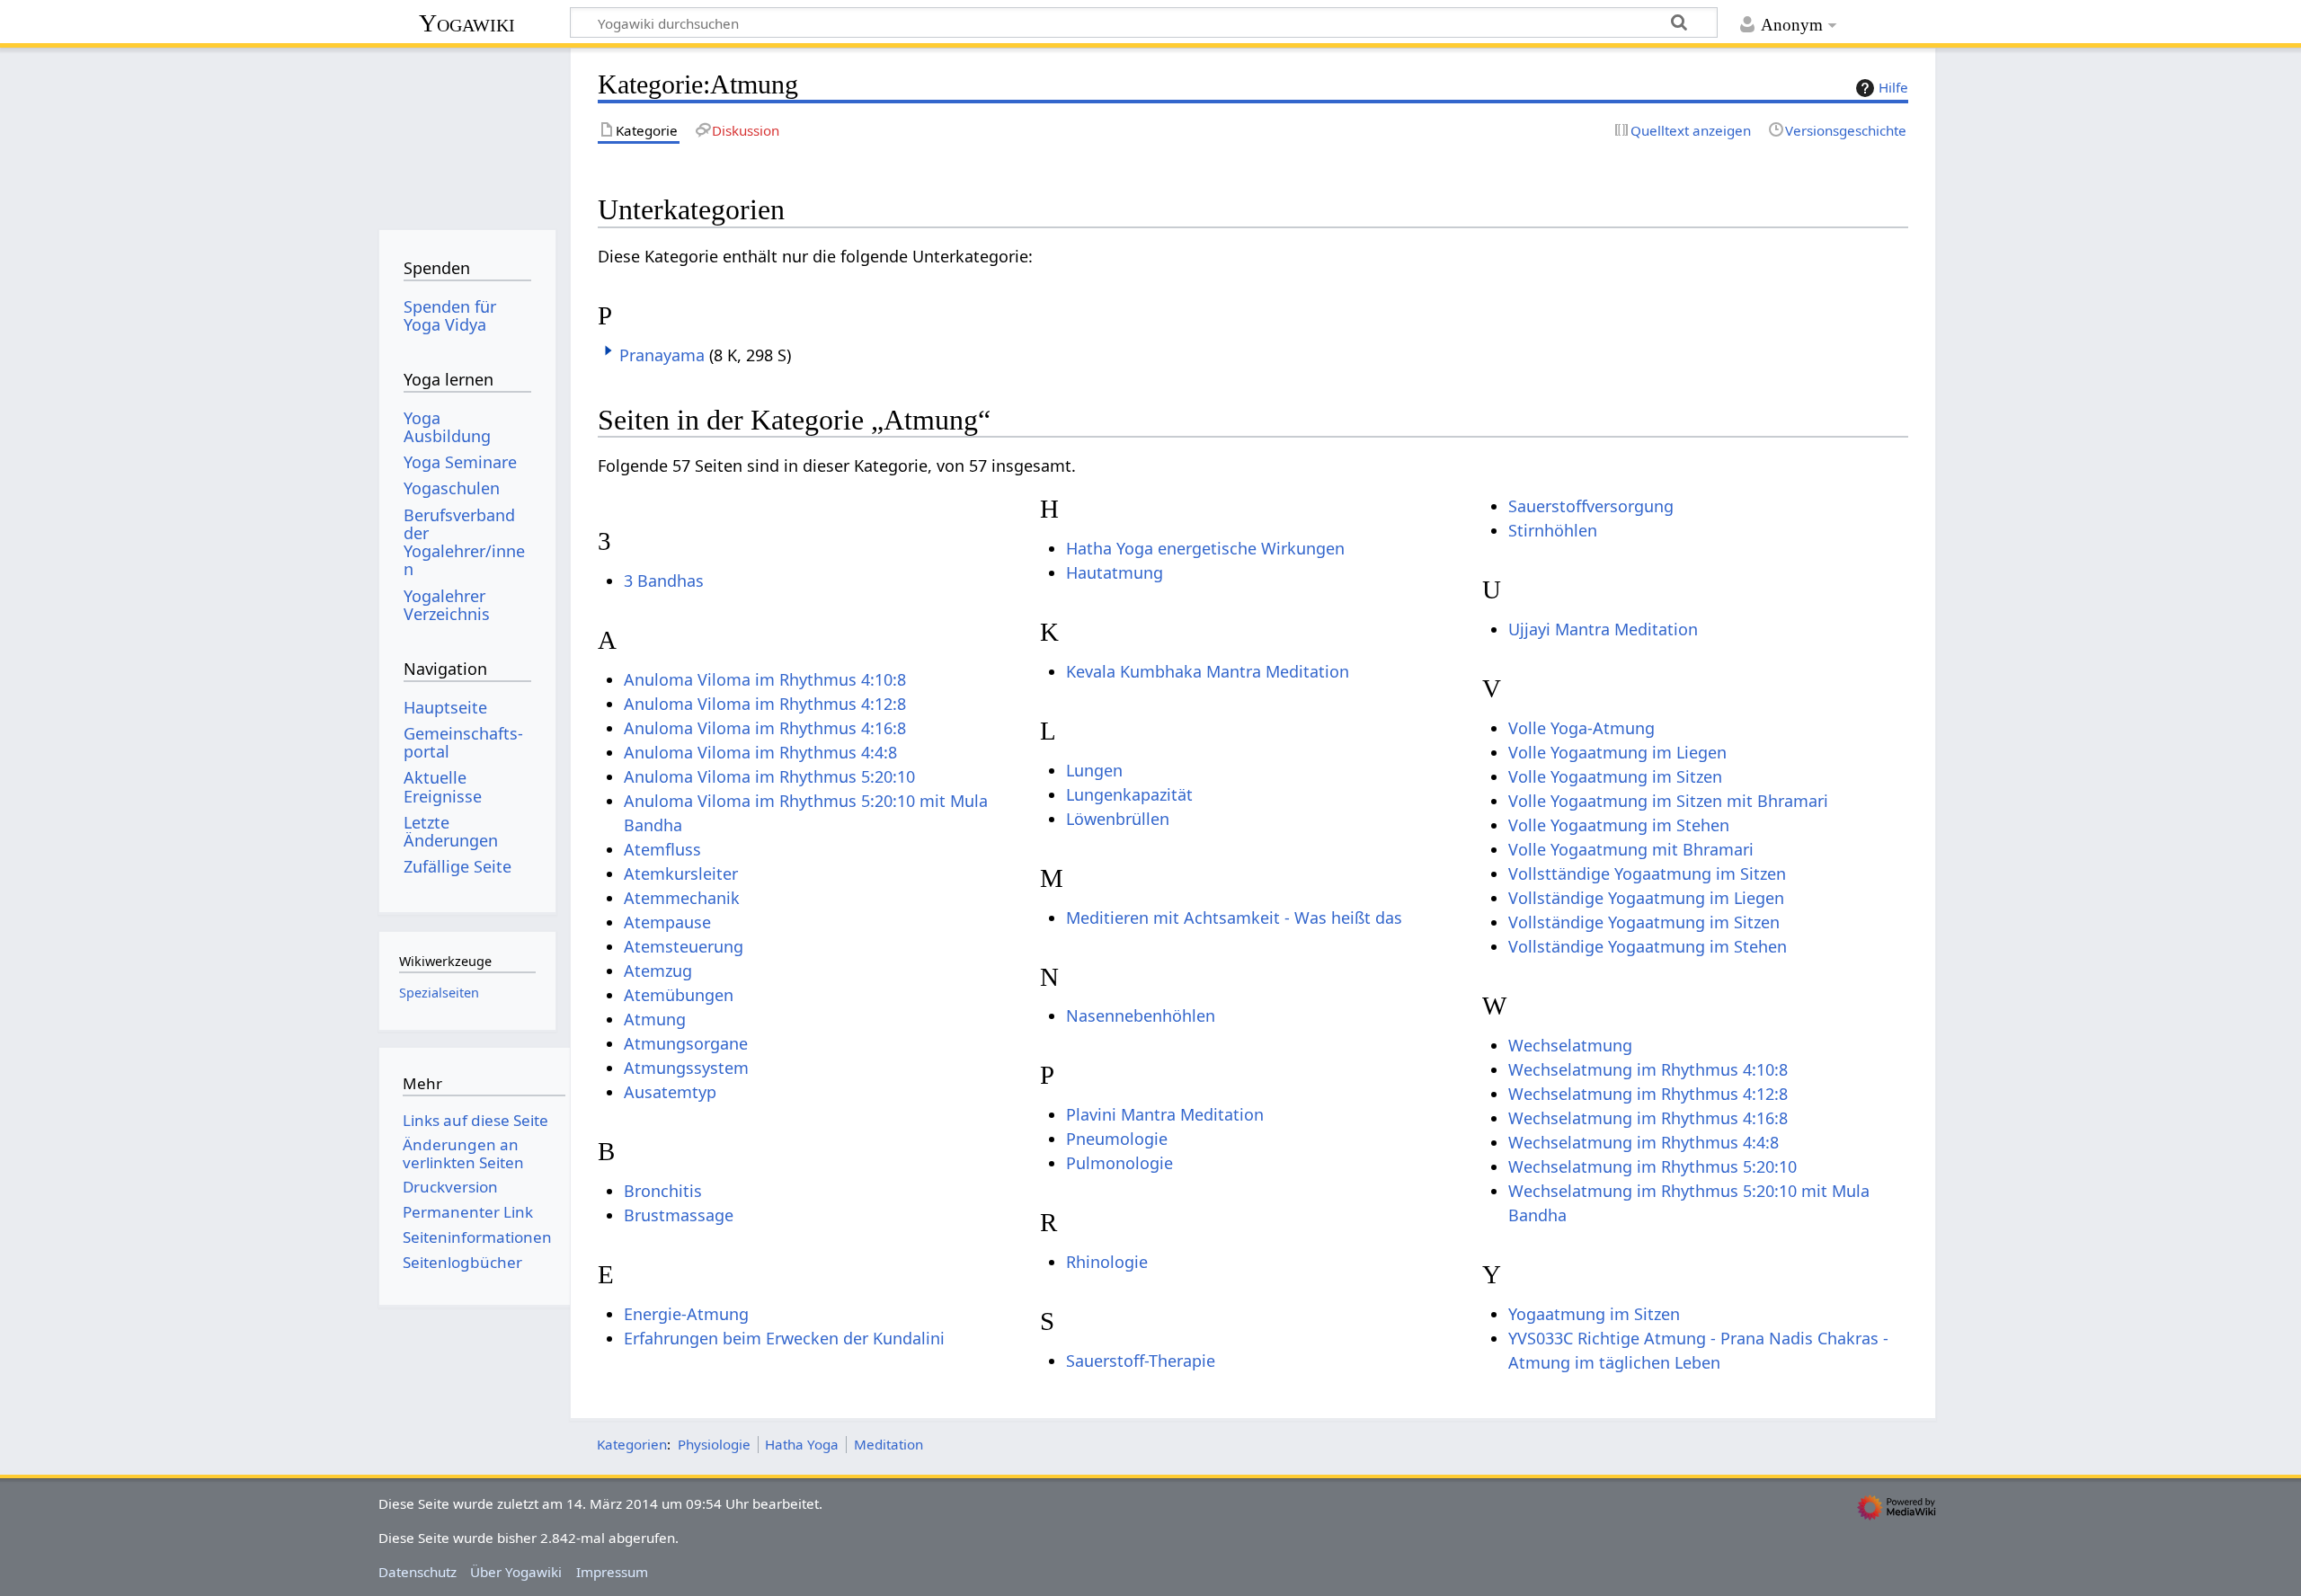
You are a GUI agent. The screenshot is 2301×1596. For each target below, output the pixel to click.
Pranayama (662, 355)
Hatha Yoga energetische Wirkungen (1205, 548)
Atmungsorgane (686, 1043)
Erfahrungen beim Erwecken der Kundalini (784, 1338)
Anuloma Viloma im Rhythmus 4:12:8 (765, 704)
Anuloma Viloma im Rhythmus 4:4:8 (760, 752)
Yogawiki (467, 23)
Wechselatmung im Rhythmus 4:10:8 (1648, 1069)
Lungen (1094, 770)
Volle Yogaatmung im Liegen (1617, 752)
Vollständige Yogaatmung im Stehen (1648, 946)
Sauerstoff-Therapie (1141, 1361)
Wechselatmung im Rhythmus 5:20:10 (1652, 1166)
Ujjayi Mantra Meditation (1603, 629)
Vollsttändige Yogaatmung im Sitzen (1647, 873)
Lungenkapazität (1129, 794)
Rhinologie (1107, 1262)
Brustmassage (679, 1215)
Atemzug (658, 971)
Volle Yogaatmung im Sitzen (1615, 776)
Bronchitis (663, 1191)
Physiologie (714, 1444)
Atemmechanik (682, 898)
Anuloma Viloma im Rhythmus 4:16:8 (765, 728)
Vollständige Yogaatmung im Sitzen (1644, 922)
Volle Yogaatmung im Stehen (1619, 825)
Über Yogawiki (516, 1572)
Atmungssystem (686, 1068)
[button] (609, 350)
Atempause (667, 922)
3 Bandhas (664, 581)
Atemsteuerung (684, 946)
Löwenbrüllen (1118, 819)
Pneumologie (1117, 1139)
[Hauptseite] (467, 133)
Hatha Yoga (802, 1444)
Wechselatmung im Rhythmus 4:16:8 (1648, 1118)
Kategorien (632, 1444)
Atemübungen (679, 995)
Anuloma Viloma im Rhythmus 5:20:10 (769, 776)
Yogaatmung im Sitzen (1594, 1314)
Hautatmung (1115, 572)
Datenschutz (418, 1572)
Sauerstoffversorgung (1591, 506)
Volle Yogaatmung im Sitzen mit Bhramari (1668, 801)
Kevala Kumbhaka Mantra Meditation (1208, 671)
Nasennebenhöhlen (1141, 1015)
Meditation (888, 1444)
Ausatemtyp (670, 1092)
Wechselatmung (1570, 1045)
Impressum (612, 1572)
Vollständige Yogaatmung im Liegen (1646, 898)
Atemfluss (662, 849)
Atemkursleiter (681, 873)
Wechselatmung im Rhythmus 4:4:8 (1644, 1142)
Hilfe (1893, 87)
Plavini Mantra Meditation (1165, 1114)
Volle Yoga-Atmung (1581, 728)
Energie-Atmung (686, 1314)
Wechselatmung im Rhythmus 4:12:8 (1648, 1094)
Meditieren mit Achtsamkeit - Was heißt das (1234, 918)
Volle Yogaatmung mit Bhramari (1631, 849)
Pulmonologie (1119, 1163)
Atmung (655, 1019)
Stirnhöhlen (1553, 530)
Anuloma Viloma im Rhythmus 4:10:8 (765, 679)
